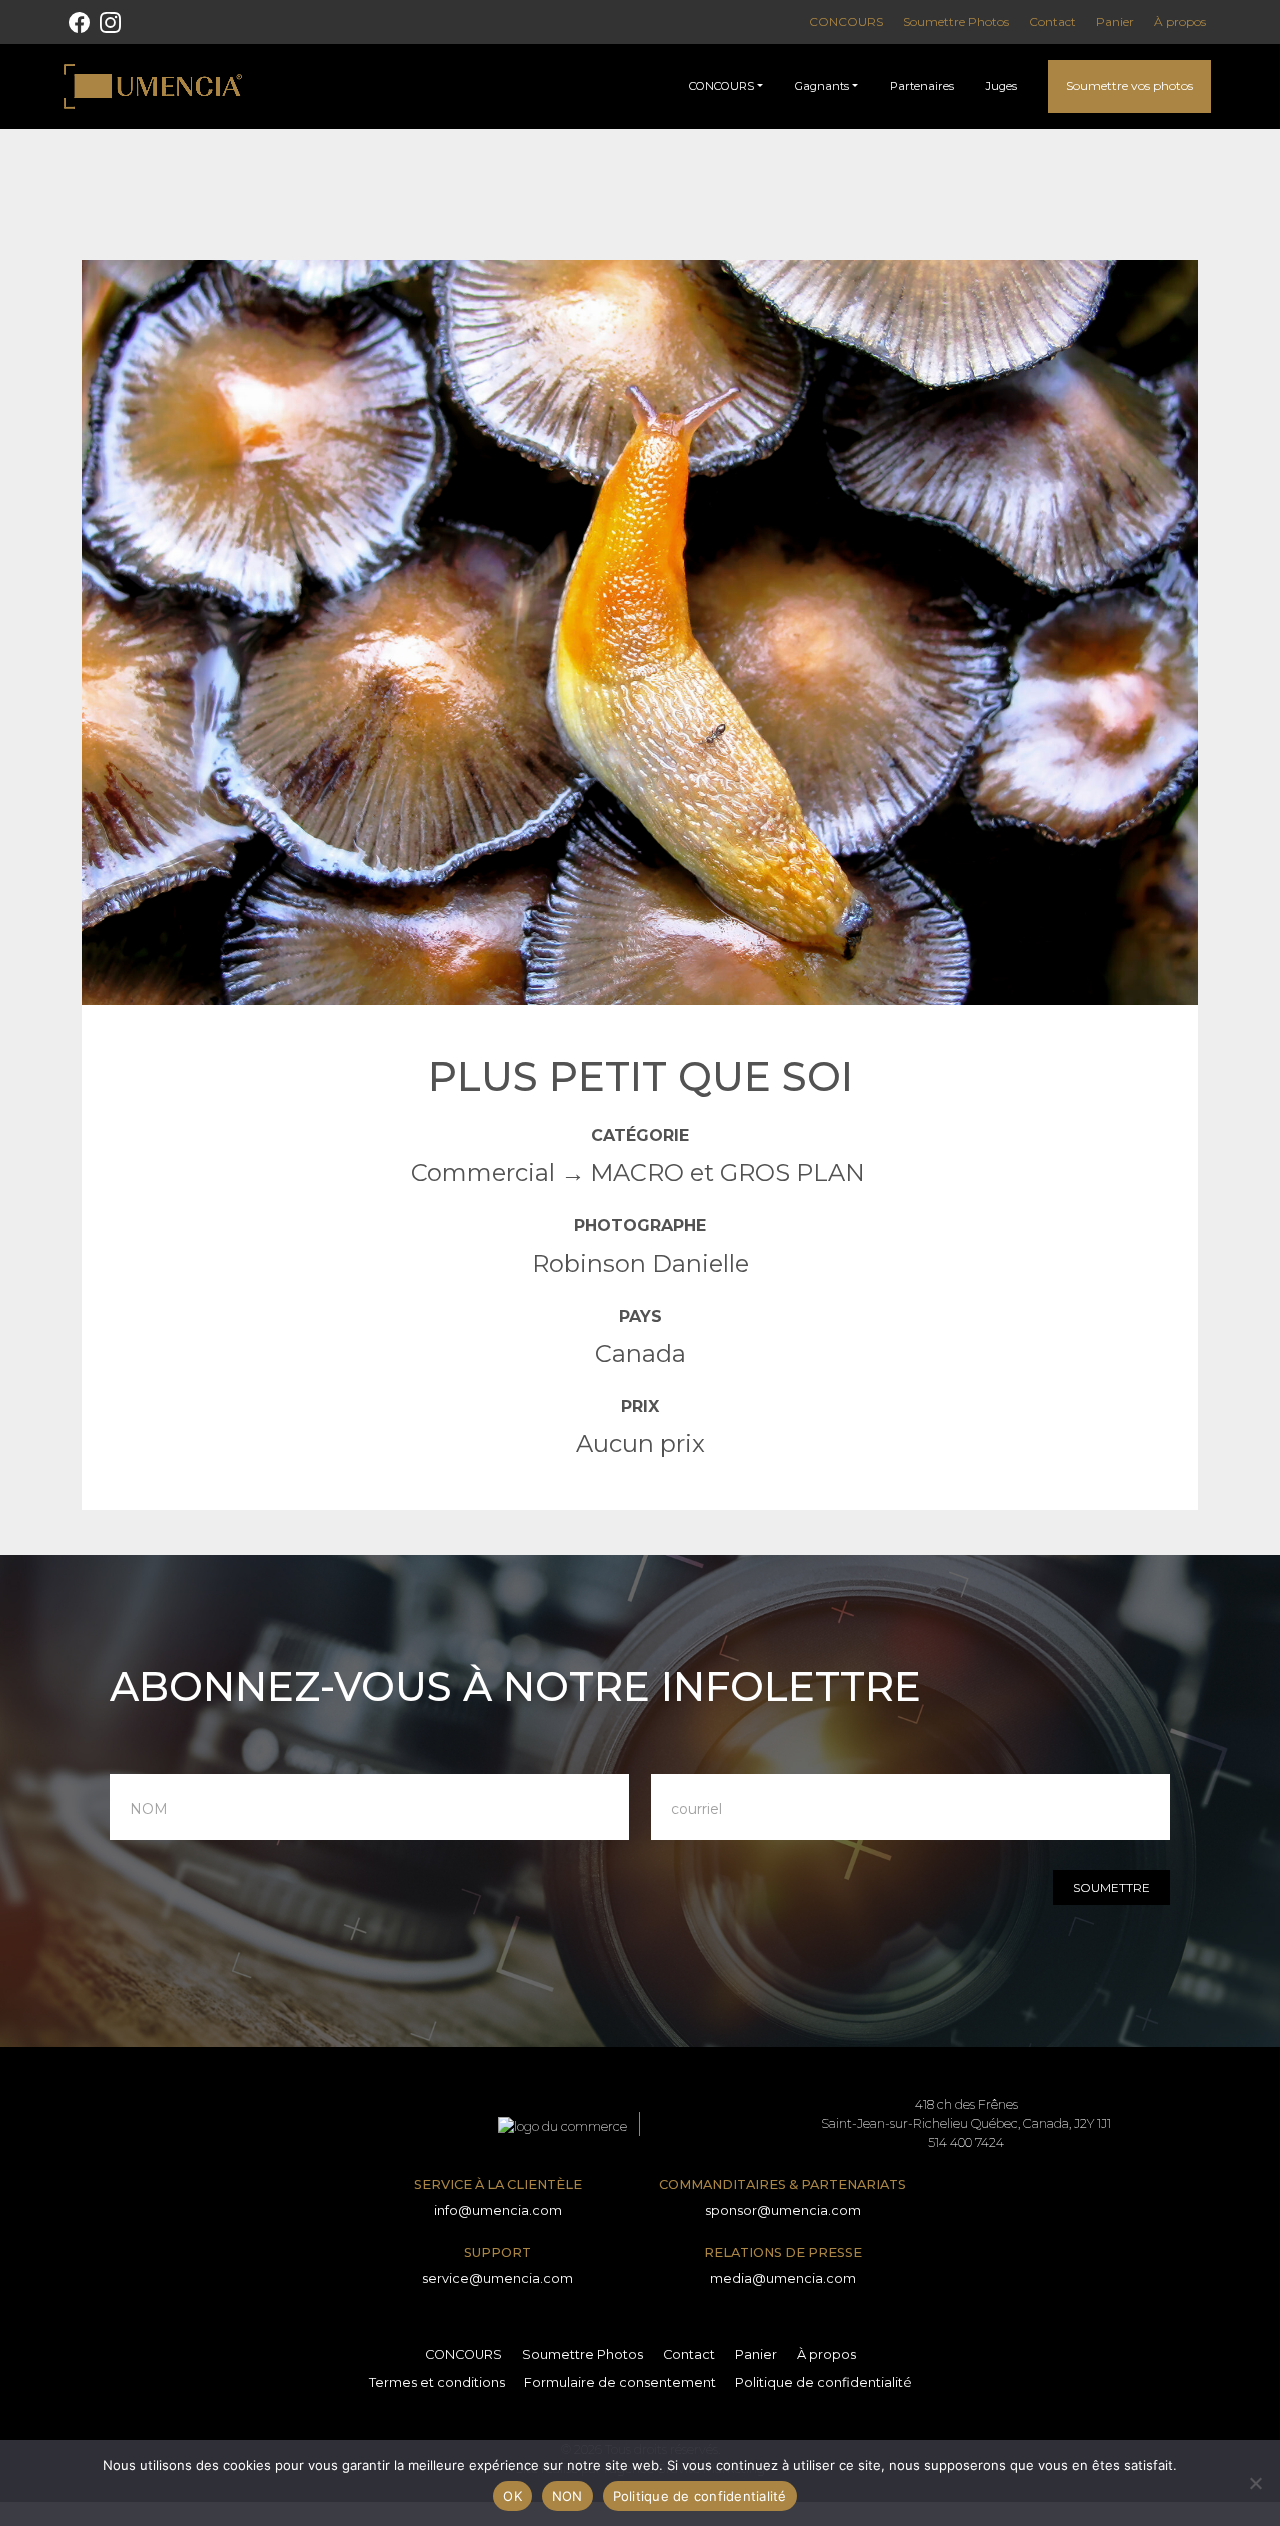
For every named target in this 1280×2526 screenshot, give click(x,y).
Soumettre (1111, 1887)
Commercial (483, 1172)
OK (512, 2496)
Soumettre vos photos (1129, 85)
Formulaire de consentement (620, 2382)
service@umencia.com (497, 2278)
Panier (1115, 21)
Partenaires (922, 86)
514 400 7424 (966, 2142)
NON (567, 2496)
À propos (1180, 21)
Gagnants (822, 86)
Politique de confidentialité (823, 2382)
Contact (1052, 21)
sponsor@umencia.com (783, 2210)
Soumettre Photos (956, 21)
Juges (1001, 86)
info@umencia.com (498, 2210)
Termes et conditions (437, 2382)
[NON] (1255, 2483)
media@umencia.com (783, 2278)
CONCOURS (846, 21)
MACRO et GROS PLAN (727, 1172)
